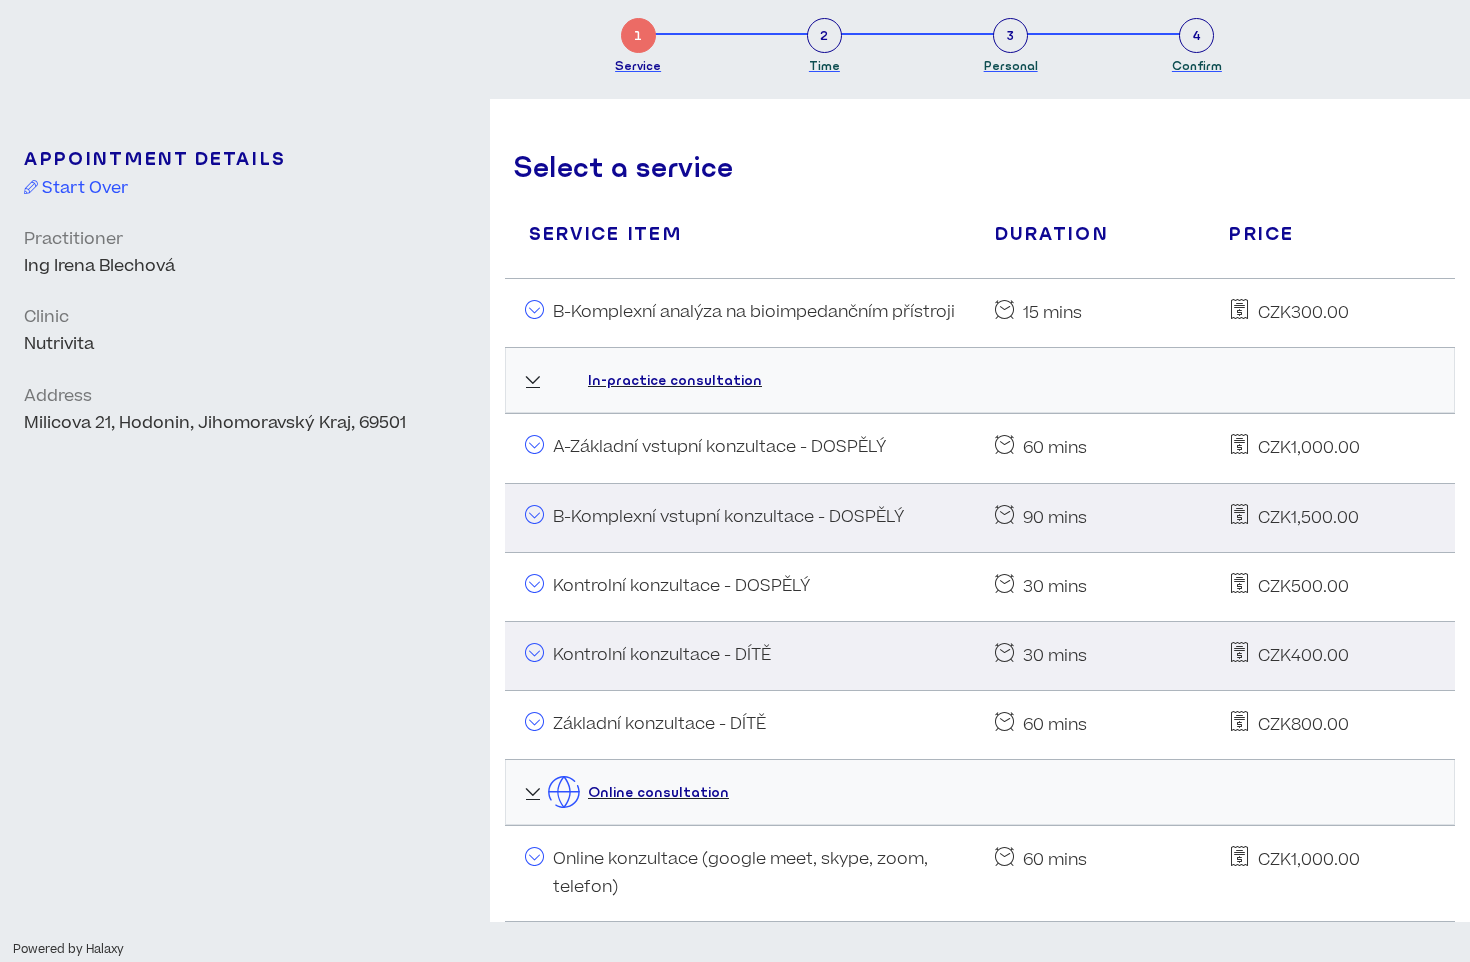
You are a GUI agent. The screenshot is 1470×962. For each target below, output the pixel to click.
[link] (638, 41)
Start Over (83, 188)
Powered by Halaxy (68, 949)
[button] (980, 380)
